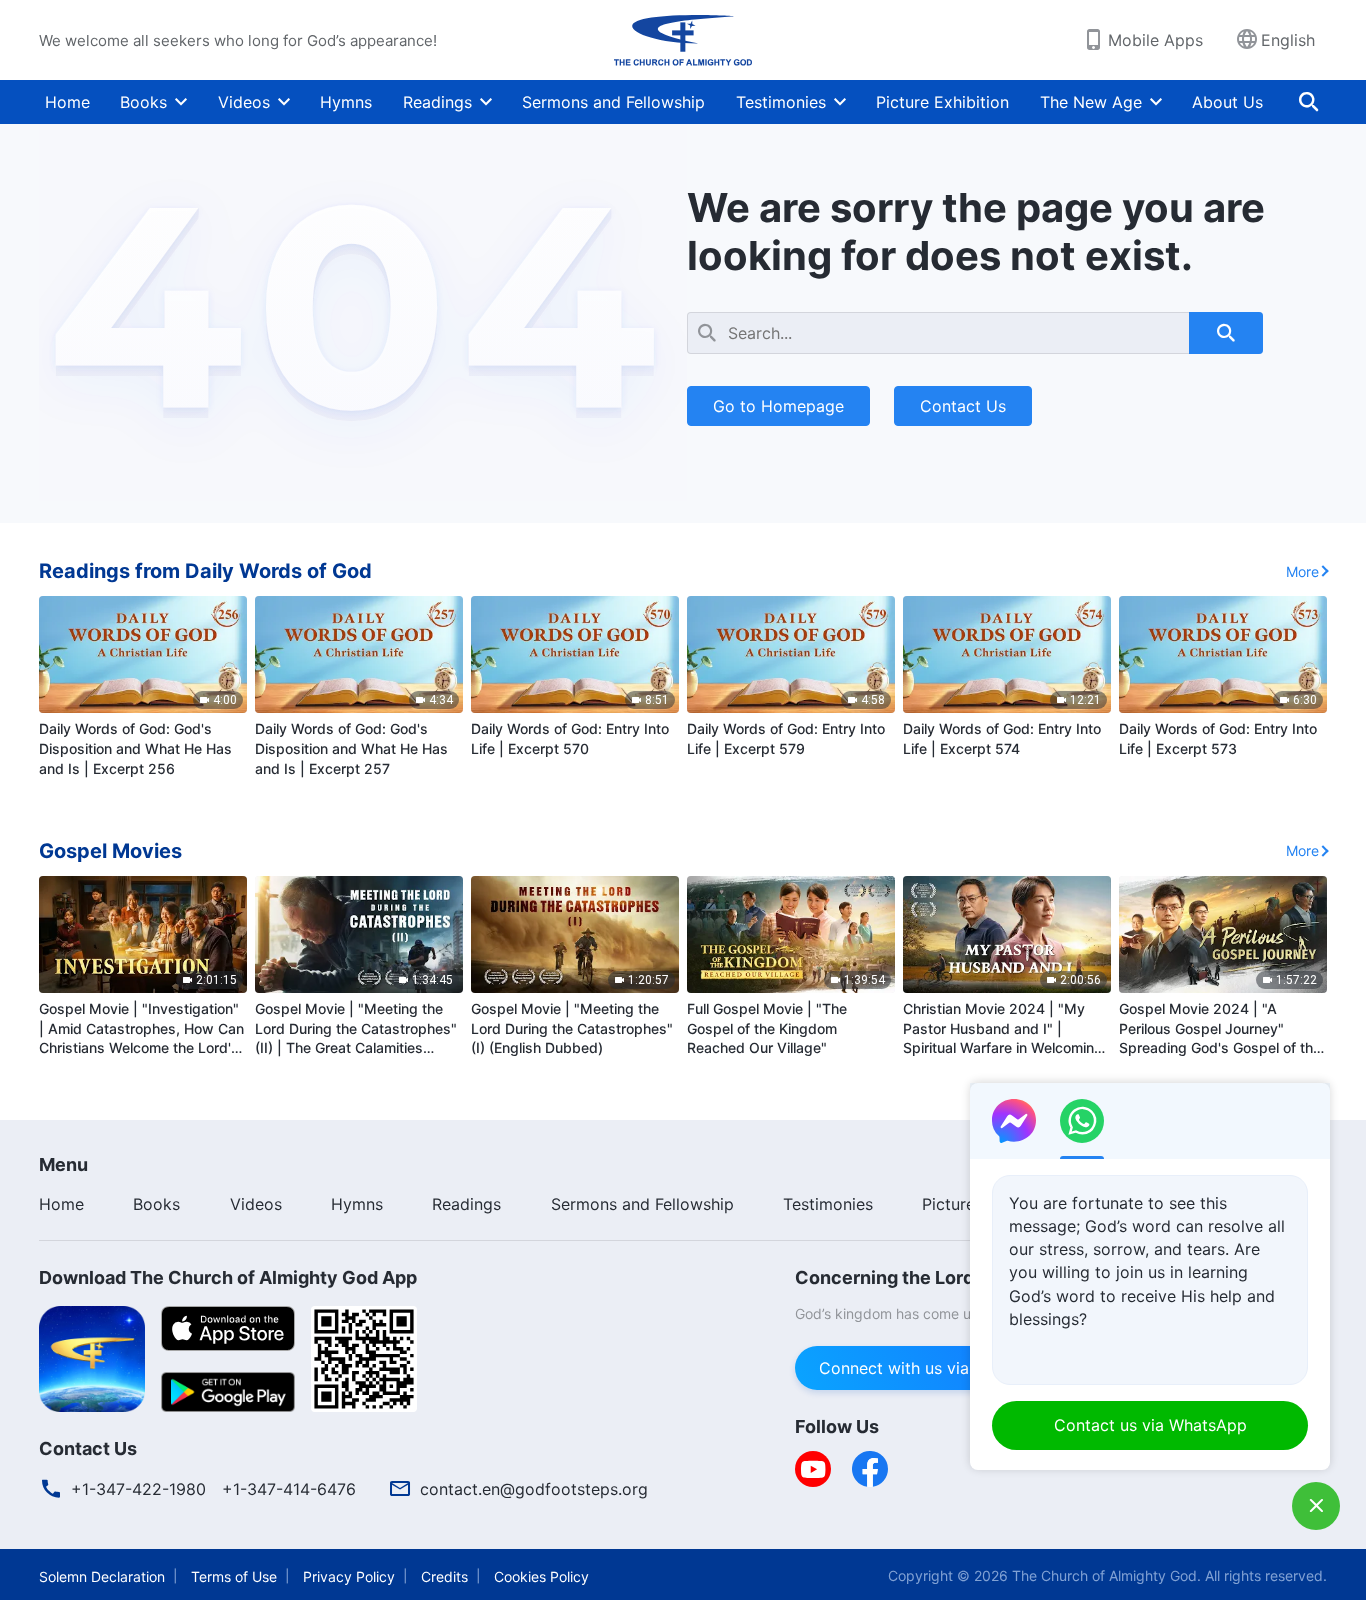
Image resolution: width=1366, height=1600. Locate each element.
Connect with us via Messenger (937, 1368)
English (1288, 40)
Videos (244, 102)
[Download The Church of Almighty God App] (92, 1357)
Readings (437, 102)
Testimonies (781, 102)
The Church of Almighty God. (1106, 1575)
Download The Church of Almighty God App (228, 1277)
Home (67, 102)
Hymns (346, 102)
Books (143, 102)
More (1302, 571)
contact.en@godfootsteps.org (534, 1489)
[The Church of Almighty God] (683, 40)
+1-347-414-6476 (289, 1489)
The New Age (1091, 102)
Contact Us (963, 406)
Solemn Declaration (102, 1576)
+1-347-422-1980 (138, 1489)
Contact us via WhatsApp (1150, 1425)
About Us (1227, 102)
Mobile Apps (1155, 40)
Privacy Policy (349, 1576)
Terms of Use (234, 1576)
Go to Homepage (778, 406)
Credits (444, 1576)
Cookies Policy (541, 1576)
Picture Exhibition (942, 102)
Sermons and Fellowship (613, 102)
